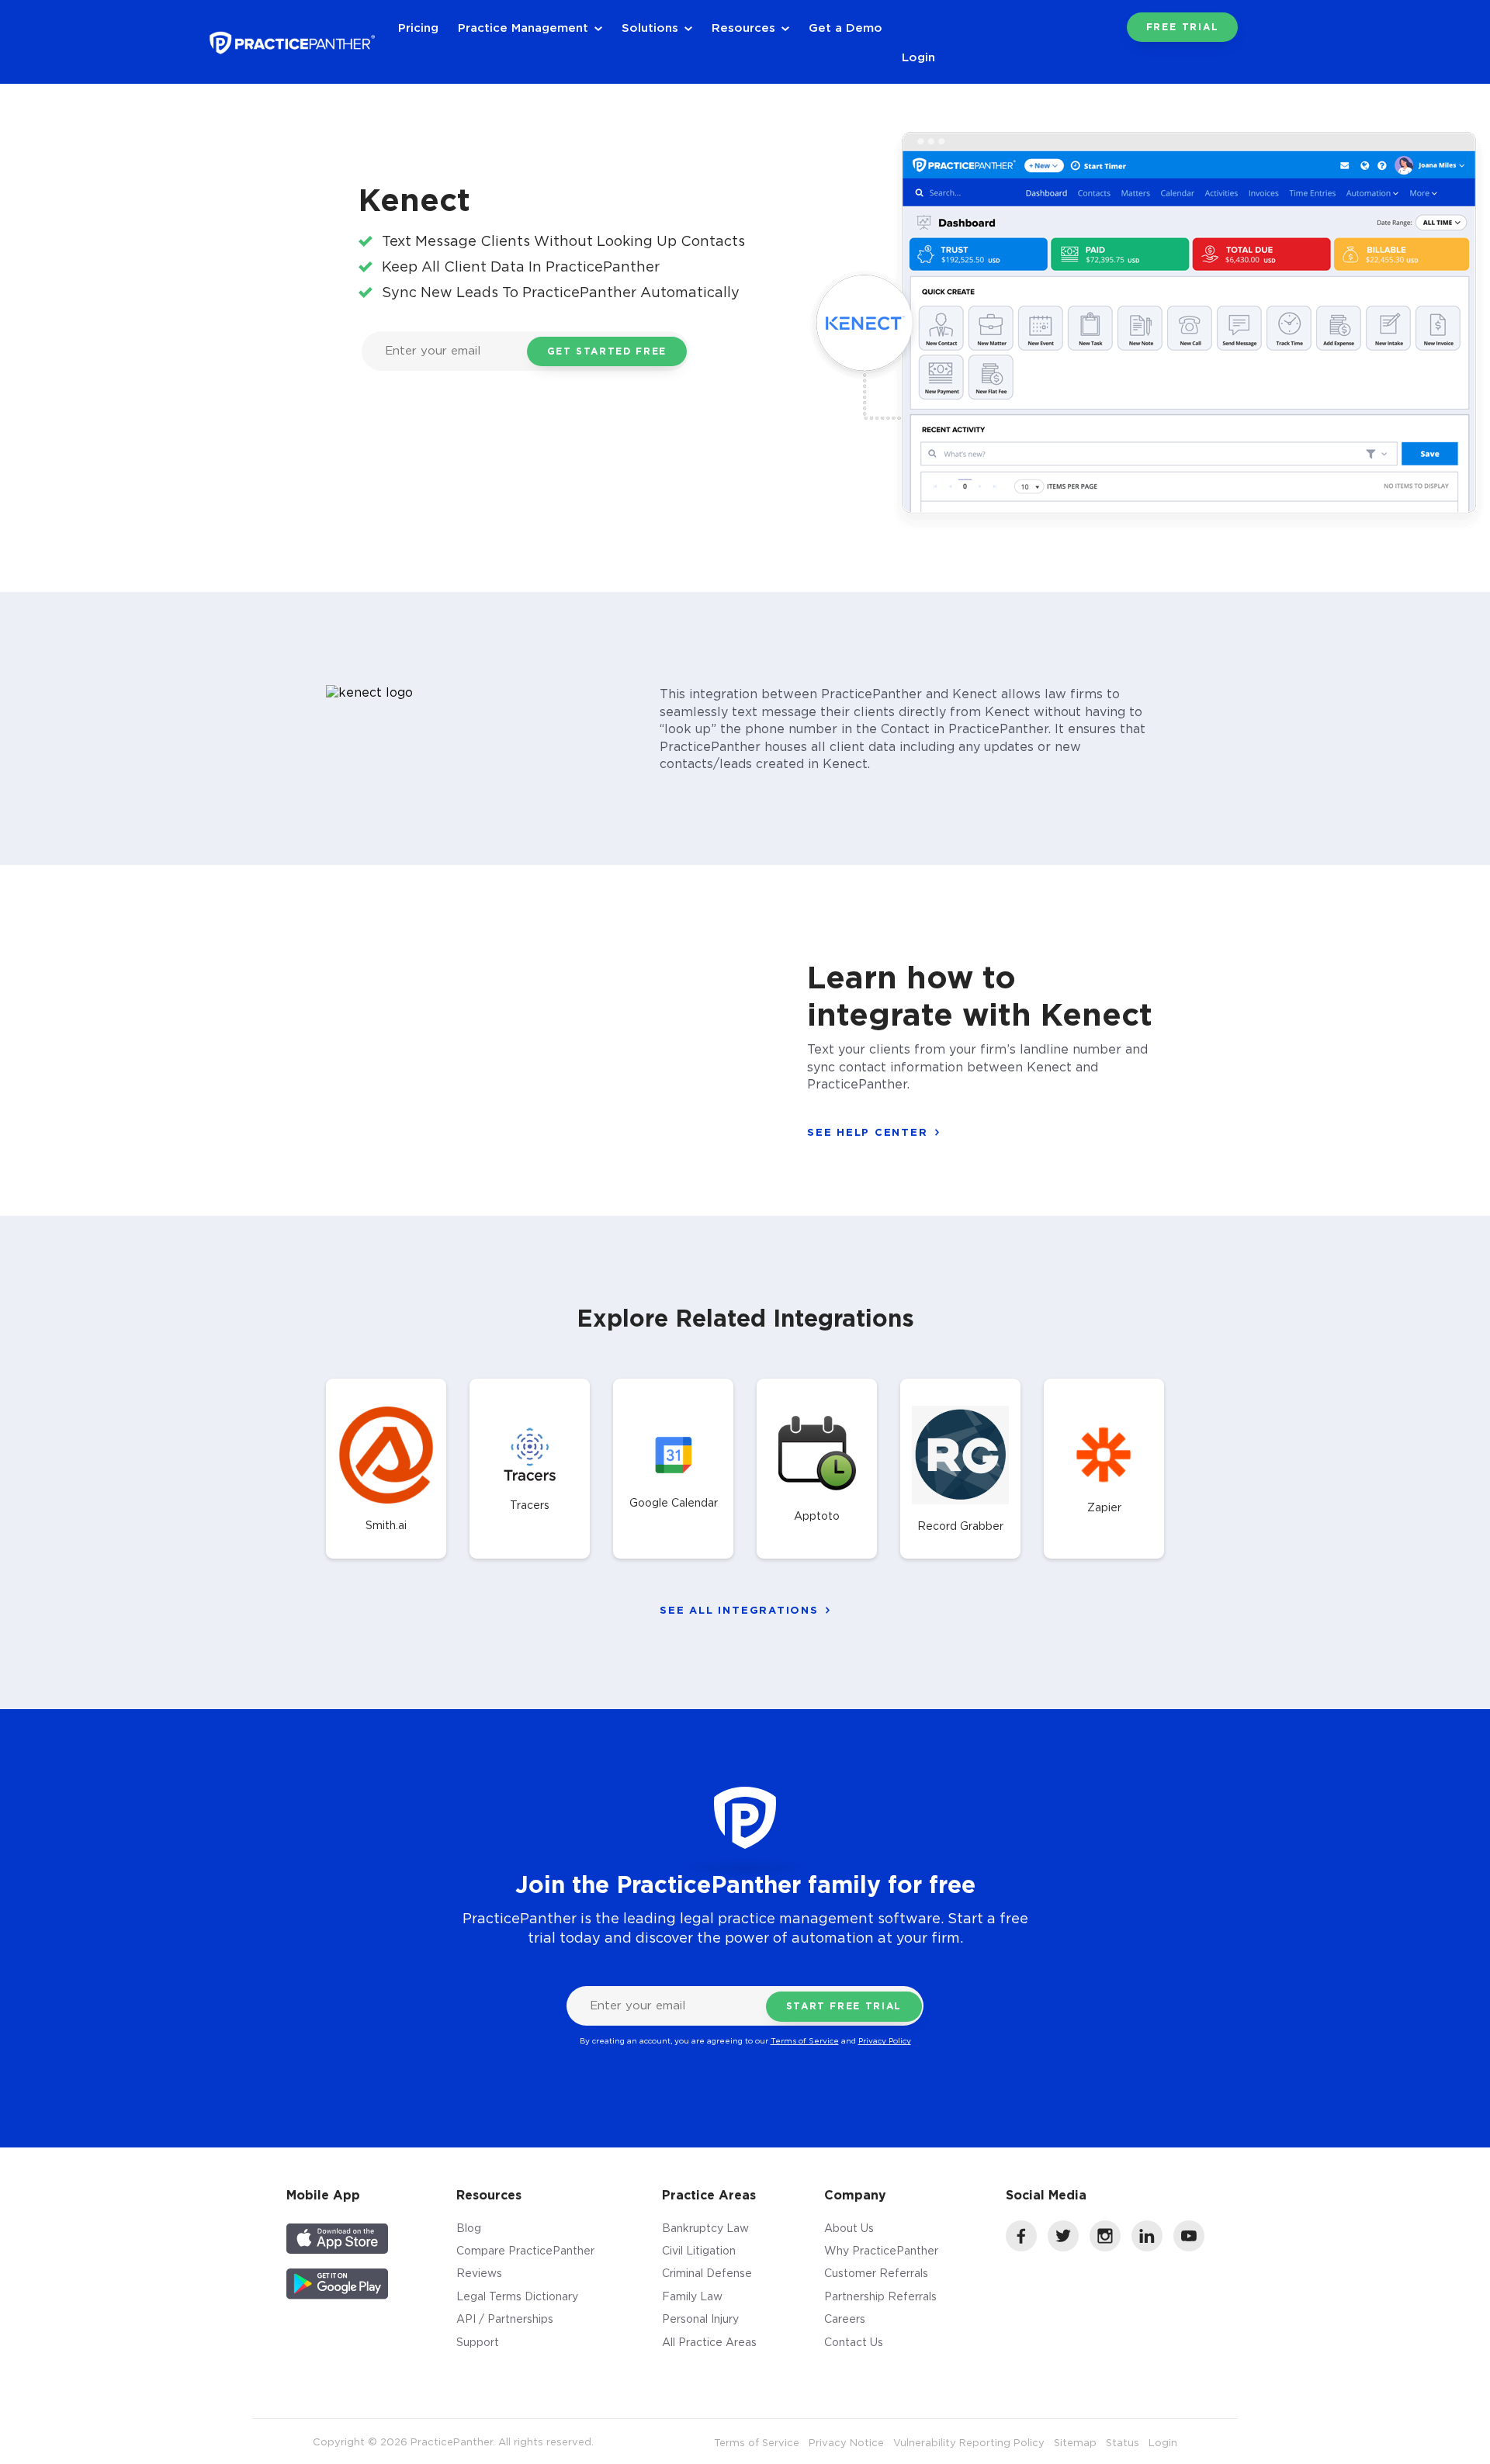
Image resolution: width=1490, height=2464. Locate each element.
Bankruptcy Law (705, 2228)
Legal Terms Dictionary (517, 2296)
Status (1123, 2442)
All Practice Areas (709, 2342)
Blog (469, 2228)
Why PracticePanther (881, 2250)
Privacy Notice (846, 2442)
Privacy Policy (885, 2041)
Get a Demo (845, 27)
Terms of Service (805, 2041)
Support (478, 2342)
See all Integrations (739, 1610)
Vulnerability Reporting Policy (969, 2442)
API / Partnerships (505, 2319)
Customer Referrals (876, 2273)
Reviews (479, 2273)
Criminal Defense (707, 2273)
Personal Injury (700, 2319)
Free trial (1183, 27)
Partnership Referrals (880, 2296)
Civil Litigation (699, 2250)
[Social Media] (1021, 2247)
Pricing (418, 27)
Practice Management (523, 27)
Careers (845, 2319)
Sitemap (1075, 2442)
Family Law (692, 2296)
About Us (849, 2228)
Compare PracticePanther (525, 2250)
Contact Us (854, 2342)
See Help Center (868, 1132)
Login (918, 57)
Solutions (650, 27)
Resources (743, 27)
